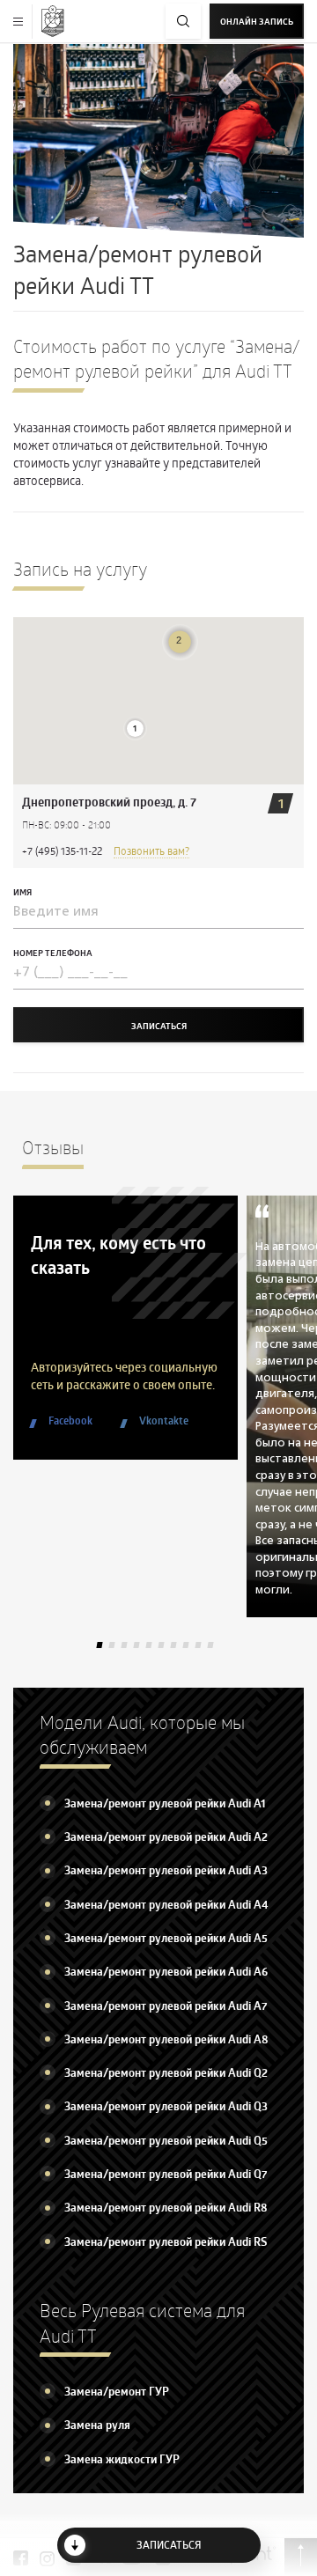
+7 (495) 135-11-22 (62, 850)
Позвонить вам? (151, 850)
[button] (135, 729)
